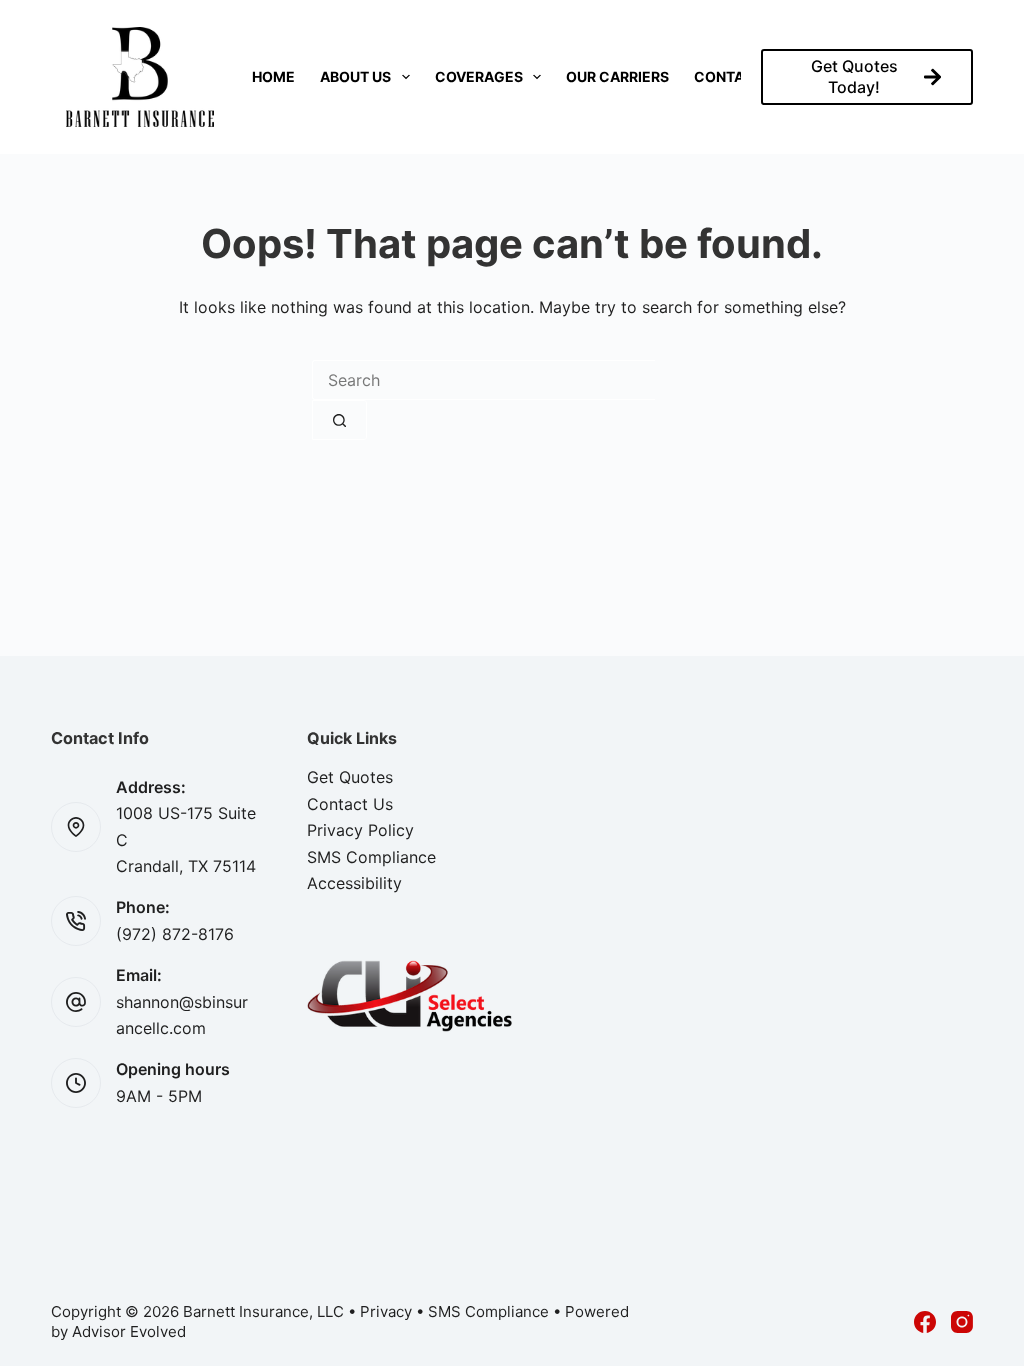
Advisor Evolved (129, 1331)
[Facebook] (925, 1322)
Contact (729, 76)
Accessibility (354, 883)
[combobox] (483, 380)
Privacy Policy (360, 830)
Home (273, 76)
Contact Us (350, 804)
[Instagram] (962, 1322)
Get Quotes (350, 777)
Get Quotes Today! (854, 76)
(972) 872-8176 (175, 934)
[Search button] (339, 420)
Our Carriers (617, 76)
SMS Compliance (371, 857)
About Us (355, 76)
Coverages (479, 76)
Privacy (386, 1311)
